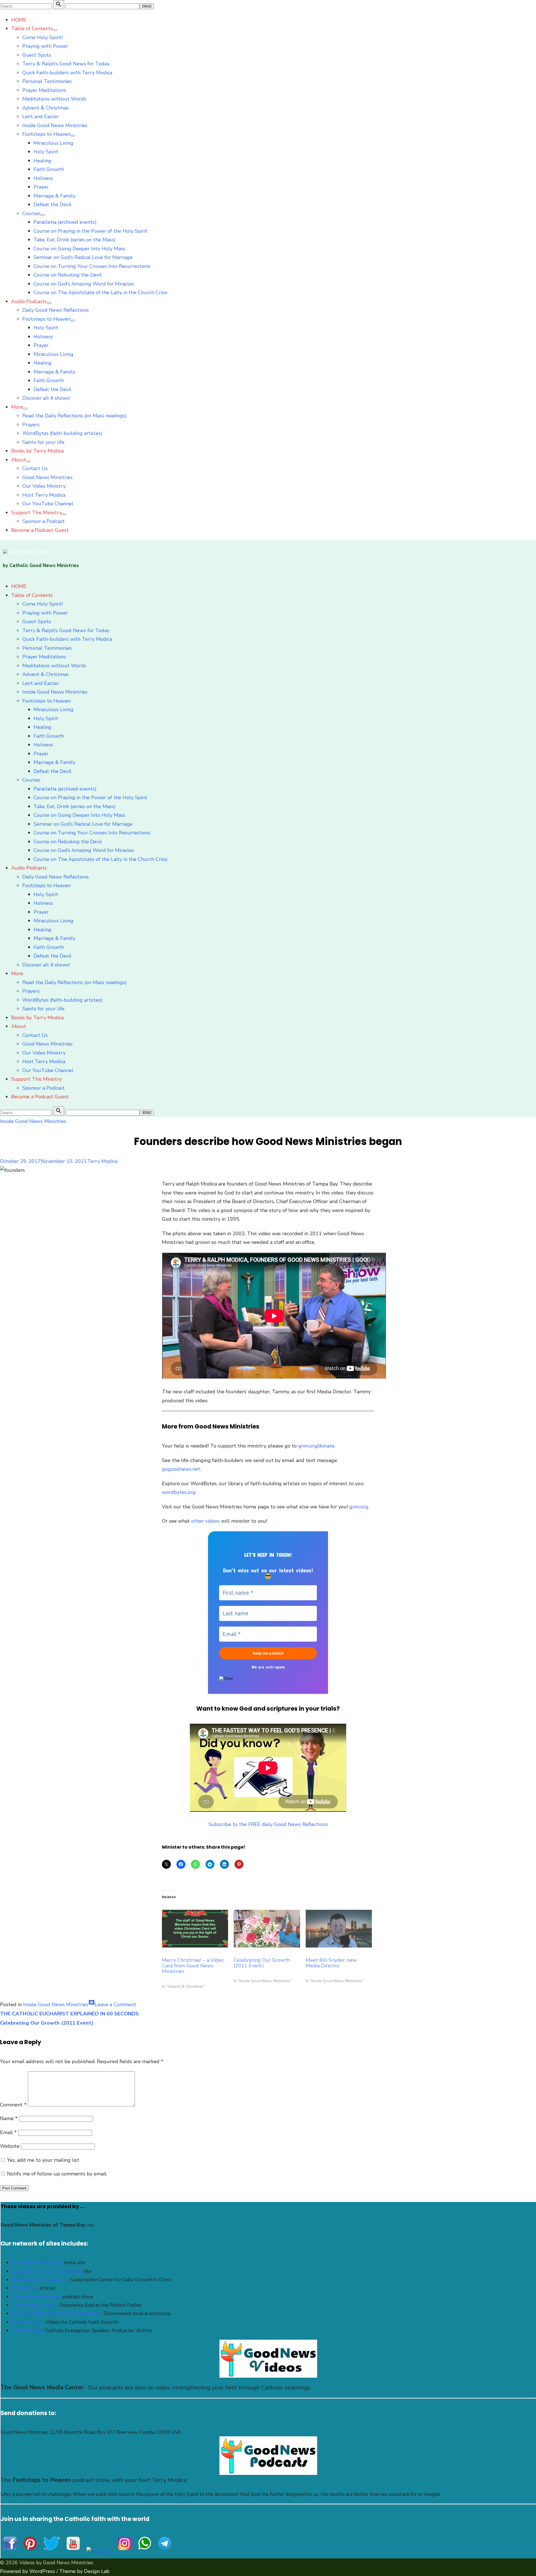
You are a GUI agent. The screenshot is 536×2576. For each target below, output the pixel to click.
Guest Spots (37, 55)
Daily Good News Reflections (56, 310)
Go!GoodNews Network (40, 2280)
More (17, 407)
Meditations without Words (54, 99)
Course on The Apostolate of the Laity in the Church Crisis (100, 292)
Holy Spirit (46, 152)
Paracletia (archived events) (65, 222)
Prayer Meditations (44, 90)
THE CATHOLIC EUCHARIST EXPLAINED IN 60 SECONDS (69, 2014)
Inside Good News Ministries (55, 125)
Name (9, 2118)
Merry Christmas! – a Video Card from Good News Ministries (193, 1966)
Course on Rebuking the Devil (68, 275)
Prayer (41, 187)
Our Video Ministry (44, 486)
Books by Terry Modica (37, 451)
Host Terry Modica (44, 495)
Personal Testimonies (47, 81)
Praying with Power (45, 46)
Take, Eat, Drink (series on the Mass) (75, 240)
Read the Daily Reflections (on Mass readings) (75, 416)
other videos (205, 1521)
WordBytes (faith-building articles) (62, 433)
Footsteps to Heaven (46, 134)
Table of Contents (32, 28)
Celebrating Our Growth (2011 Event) (262, 1963)
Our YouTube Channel (48, 504)
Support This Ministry (36, 513)
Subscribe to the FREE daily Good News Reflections (268, 1824)
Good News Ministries (47, 477)
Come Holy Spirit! (43, 37)
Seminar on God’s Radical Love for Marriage (83, 257)
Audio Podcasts (29, 301)
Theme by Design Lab (84, 2571)
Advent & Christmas (46, 108)
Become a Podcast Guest (40, 530)
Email (8, 2132)
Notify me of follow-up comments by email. (57, 2174)
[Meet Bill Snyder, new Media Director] (339, 1929)
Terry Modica (102, 1161)
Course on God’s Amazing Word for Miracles (84, 284)
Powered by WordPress (27, 2571)
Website (10, 2146)
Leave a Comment (116, 2004)
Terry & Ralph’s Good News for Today (66, 64)
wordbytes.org (179, 1492)
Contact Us (35, 468)
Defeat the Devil (52, 204)
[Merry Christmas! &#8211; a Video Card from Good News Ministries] (195, 1929)
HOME (19, 20)
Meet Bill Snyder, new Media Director (331, 1963)
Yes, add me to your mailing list (42, 2160)
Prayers (31, 425)
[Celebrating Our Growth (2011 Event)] (267, 1929)
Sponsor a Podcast (44, 521)
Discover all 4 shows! (46, 398)
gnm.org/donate (316, 1446)
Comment (13, 2105)
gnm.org (359, 1507)
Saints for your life (43, 442)
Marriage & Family (54, 196)
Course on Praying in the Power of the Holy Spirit (90, 231)
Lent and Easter (41, 116)
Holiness (43, 178)
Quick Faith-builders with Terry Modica (67, 73)
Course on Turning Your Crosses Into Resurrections (92, 266)
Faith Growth (49, 169)
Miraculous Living (53, 143)
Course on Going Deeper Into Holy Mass (79, 249)
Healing (42, 161)
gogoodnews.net (181, 1469)
